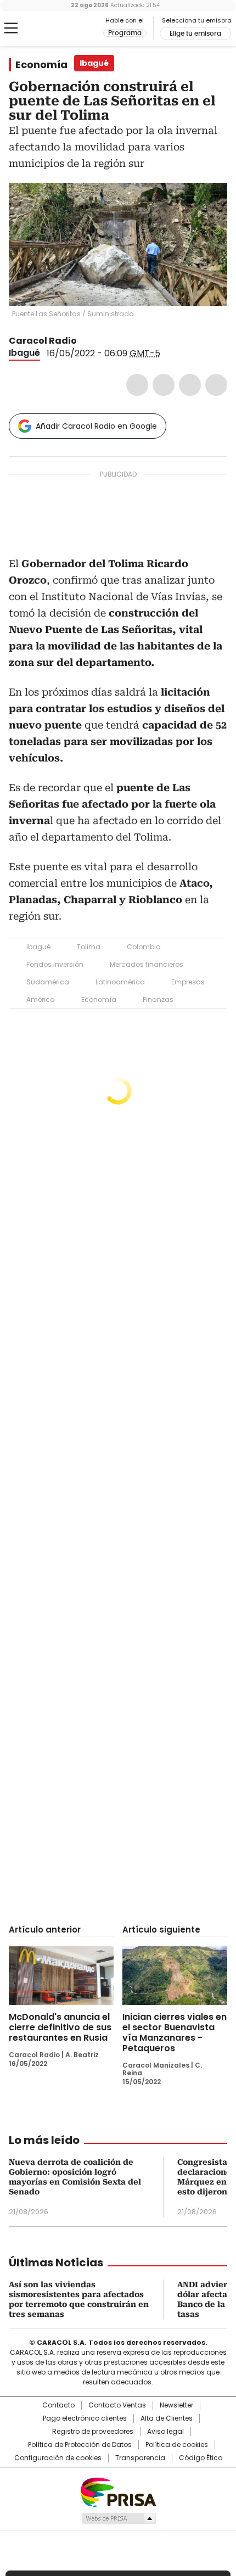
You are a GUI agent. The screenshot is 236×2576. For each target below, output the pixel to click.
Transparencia (140, 2458)
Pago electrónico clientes (85, 2418)
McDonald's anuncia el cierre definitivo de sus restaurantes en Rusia (60, 2027)
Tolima (89, 947)
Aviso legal (165, 2432)
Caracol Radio (54, 29)
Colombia (144, 947)
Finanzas (158, 999)
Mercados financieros (147, 964)
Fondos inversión (55, 964)
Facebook (137, 385)
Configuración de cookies (58, 2458)
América (41, 999)
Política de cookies (177, 2445)
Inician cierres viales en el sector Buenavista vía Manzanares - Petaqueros (175, 2032)
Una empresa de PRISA (118, 2492)
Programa (125, 33)
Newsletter (176, 2405)
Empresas (188, 982)
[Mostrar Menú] (11, 28)
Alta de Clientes (167, 2418)
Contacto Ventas (117, 2405)
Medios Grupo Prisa (118, 2518)
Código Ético (201, 2458)
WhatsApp (216, 385)
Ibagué (24, 353)
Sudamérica (48, 982)
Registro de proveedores (93, 2432)
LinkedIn (190, 385)
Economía (41, 65)
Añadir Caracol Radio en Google (96, 426)
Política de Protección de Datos (80, 2445)
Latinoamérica (120, 982)
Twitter (164, 385)
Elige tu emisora (195, 33)
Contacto (58, 2405)
